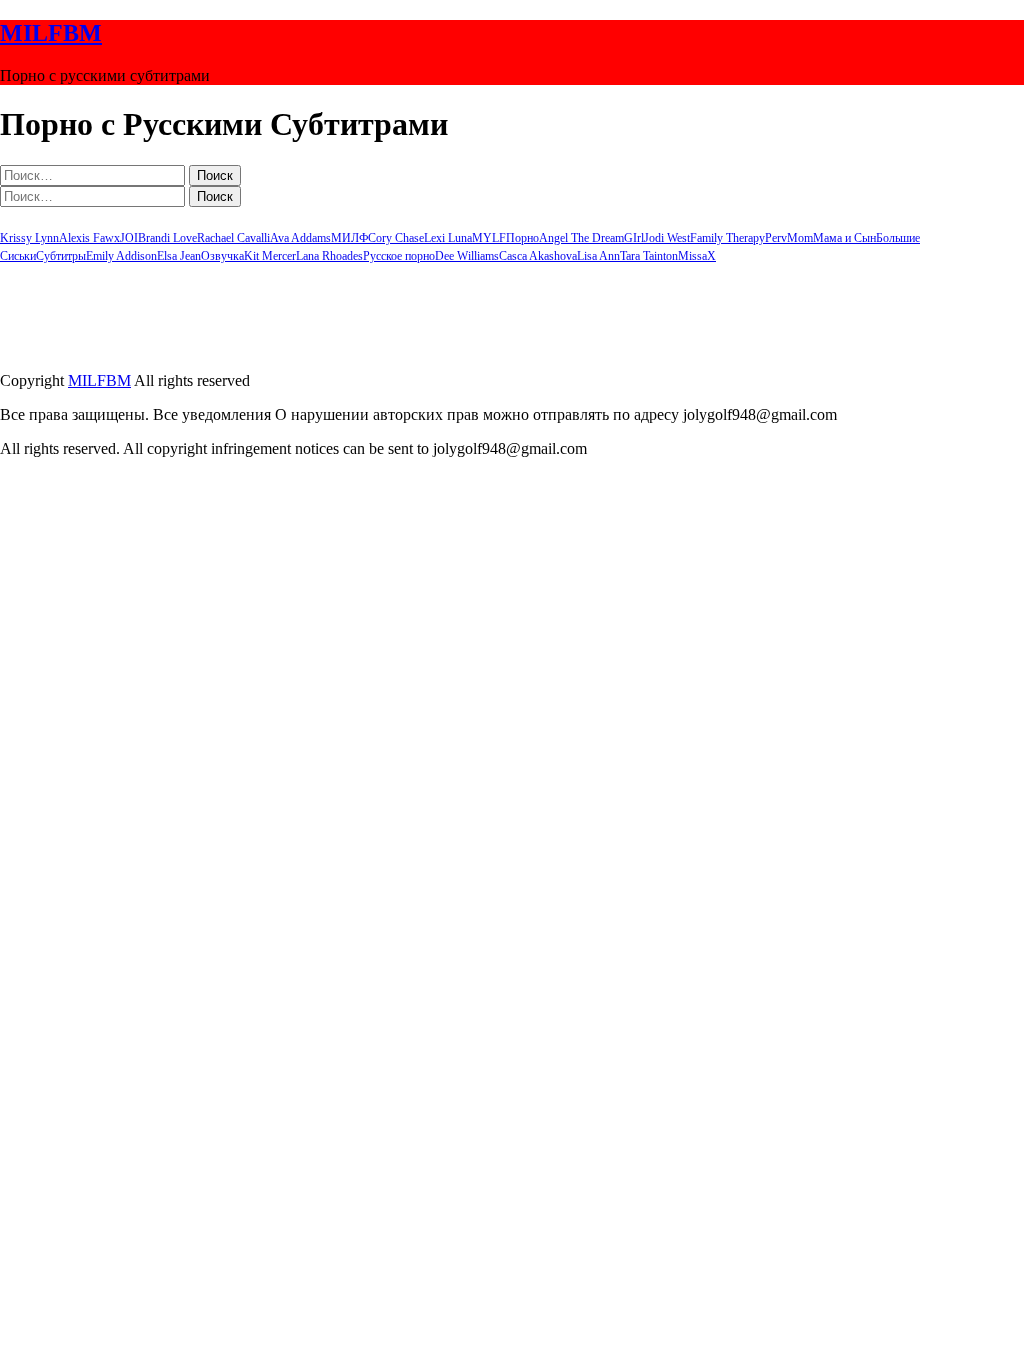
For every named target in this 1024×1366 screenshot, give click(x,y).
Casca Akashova (538, 256)
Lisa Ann (598, 256)
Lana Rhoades (329, 256)
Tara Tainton (649, 256)
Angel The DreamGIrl (591, 238)
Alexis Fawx (89, 238)
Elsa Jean (179, 256)
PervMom (789, 238)
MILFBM (51, 33)
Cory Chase (396, 238)
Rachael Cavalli (233, 238)
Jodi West (667, 238)
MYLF (489, 238)
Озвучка (222, 256)
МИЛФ (349, 238)
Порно (522, 238)
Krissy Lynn (29, 238)
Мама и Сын (844, 238)
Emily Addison (121, 256)
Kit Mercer (270, 256)
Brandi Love (167, 238)
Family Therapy (727, 238)
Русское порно (399, 256)
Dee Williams (467, 256)
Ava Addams (300, 238)
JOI (129, 238)
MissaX (697, 256)
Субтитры (61, 256)
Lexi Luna (448, 238)
